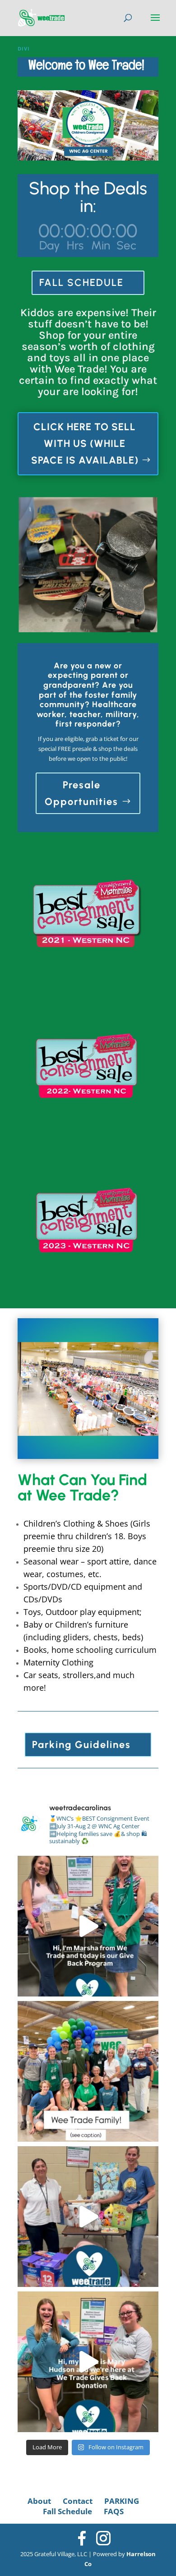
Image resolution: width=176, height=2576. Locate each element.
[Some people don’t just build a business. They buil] (88, 2071)
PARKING (122, 2501)
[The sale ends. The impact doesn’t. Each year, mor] (88, 1926)
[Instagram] (103, 2538)
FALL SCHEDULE (81, 283)
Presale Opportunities (81, 793)
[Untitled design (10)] (88, 630)
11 (123, 620)
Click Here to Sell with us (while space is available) (85, 444)
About (39, 2501)
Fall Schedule (67, 2511)
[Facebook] (82, 2538)
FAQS (114, 2511)
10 (115, 620)
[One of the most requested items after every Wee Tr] (88, 2362)
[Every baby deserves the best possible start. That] (88, 2217)
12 (130, 620)
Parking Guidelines (81, 1745)
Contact (78, 2501)
